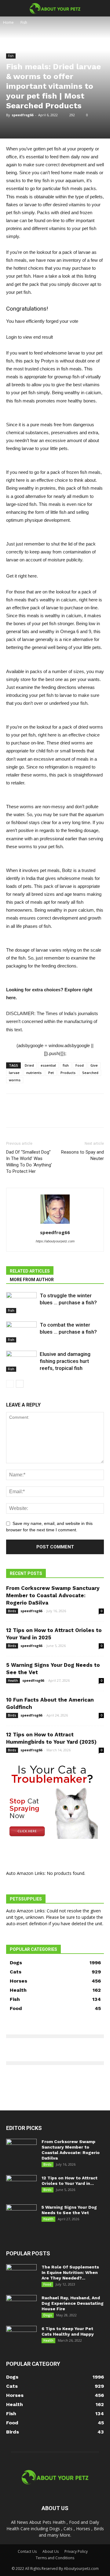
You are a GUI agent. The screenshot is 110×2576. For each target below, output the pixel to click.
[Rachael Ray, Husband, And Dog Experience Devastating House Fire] (21, 2306)
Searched (90, 1073)
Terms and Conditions (55, 2558)
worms (15, 1080)
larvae (14, 1073)
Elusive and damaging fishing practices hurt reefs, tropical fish (65, 1361)
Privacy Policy (76, 2551)
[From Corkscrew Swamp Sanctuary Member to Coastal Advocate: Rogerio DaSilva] (21, 2149)
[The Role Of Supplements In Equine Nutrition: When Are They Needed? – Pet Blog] (21, 2275)
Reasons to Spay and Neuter (82, 1155)
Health (13, 1681)
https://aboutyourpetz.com (55, 1241)
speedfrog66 (22, 115)
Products (68, 1073)
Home (8, 22)
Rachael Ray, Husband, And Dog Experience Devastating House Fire (73, 2303)
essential (48, 1065)
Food (80, 1065)
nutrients (34, 1073)
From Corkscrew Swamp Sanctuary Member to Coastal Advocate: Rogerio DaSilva (53, 1595)
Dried (29, 1065)
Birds (12, 1611)
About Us (51, 2551)
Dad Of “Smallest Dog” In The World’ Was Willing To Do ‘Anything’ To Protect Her (29, 1162)
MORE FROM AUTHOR (32, 1280)
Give (94, 1065)
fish (66, 1065)
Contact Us (27, 2551)
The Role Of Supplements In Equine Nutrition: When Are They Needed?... (70, 2272)
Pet (51, 1073)
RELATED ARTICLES (30, 1271)
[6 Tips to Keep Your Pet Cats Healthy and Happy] (21, 2336)
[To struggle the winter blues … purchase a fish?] (21, 1303)
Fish (24, 22)
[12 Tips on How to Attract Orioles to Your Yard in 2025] (21, 2186)
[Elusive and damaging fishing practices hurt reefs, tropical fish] (21, 1361)
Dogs (48, 2315)
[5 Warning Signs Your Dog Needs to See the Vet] (21, 2215)
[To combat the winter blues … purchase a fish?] (21, 1332)
